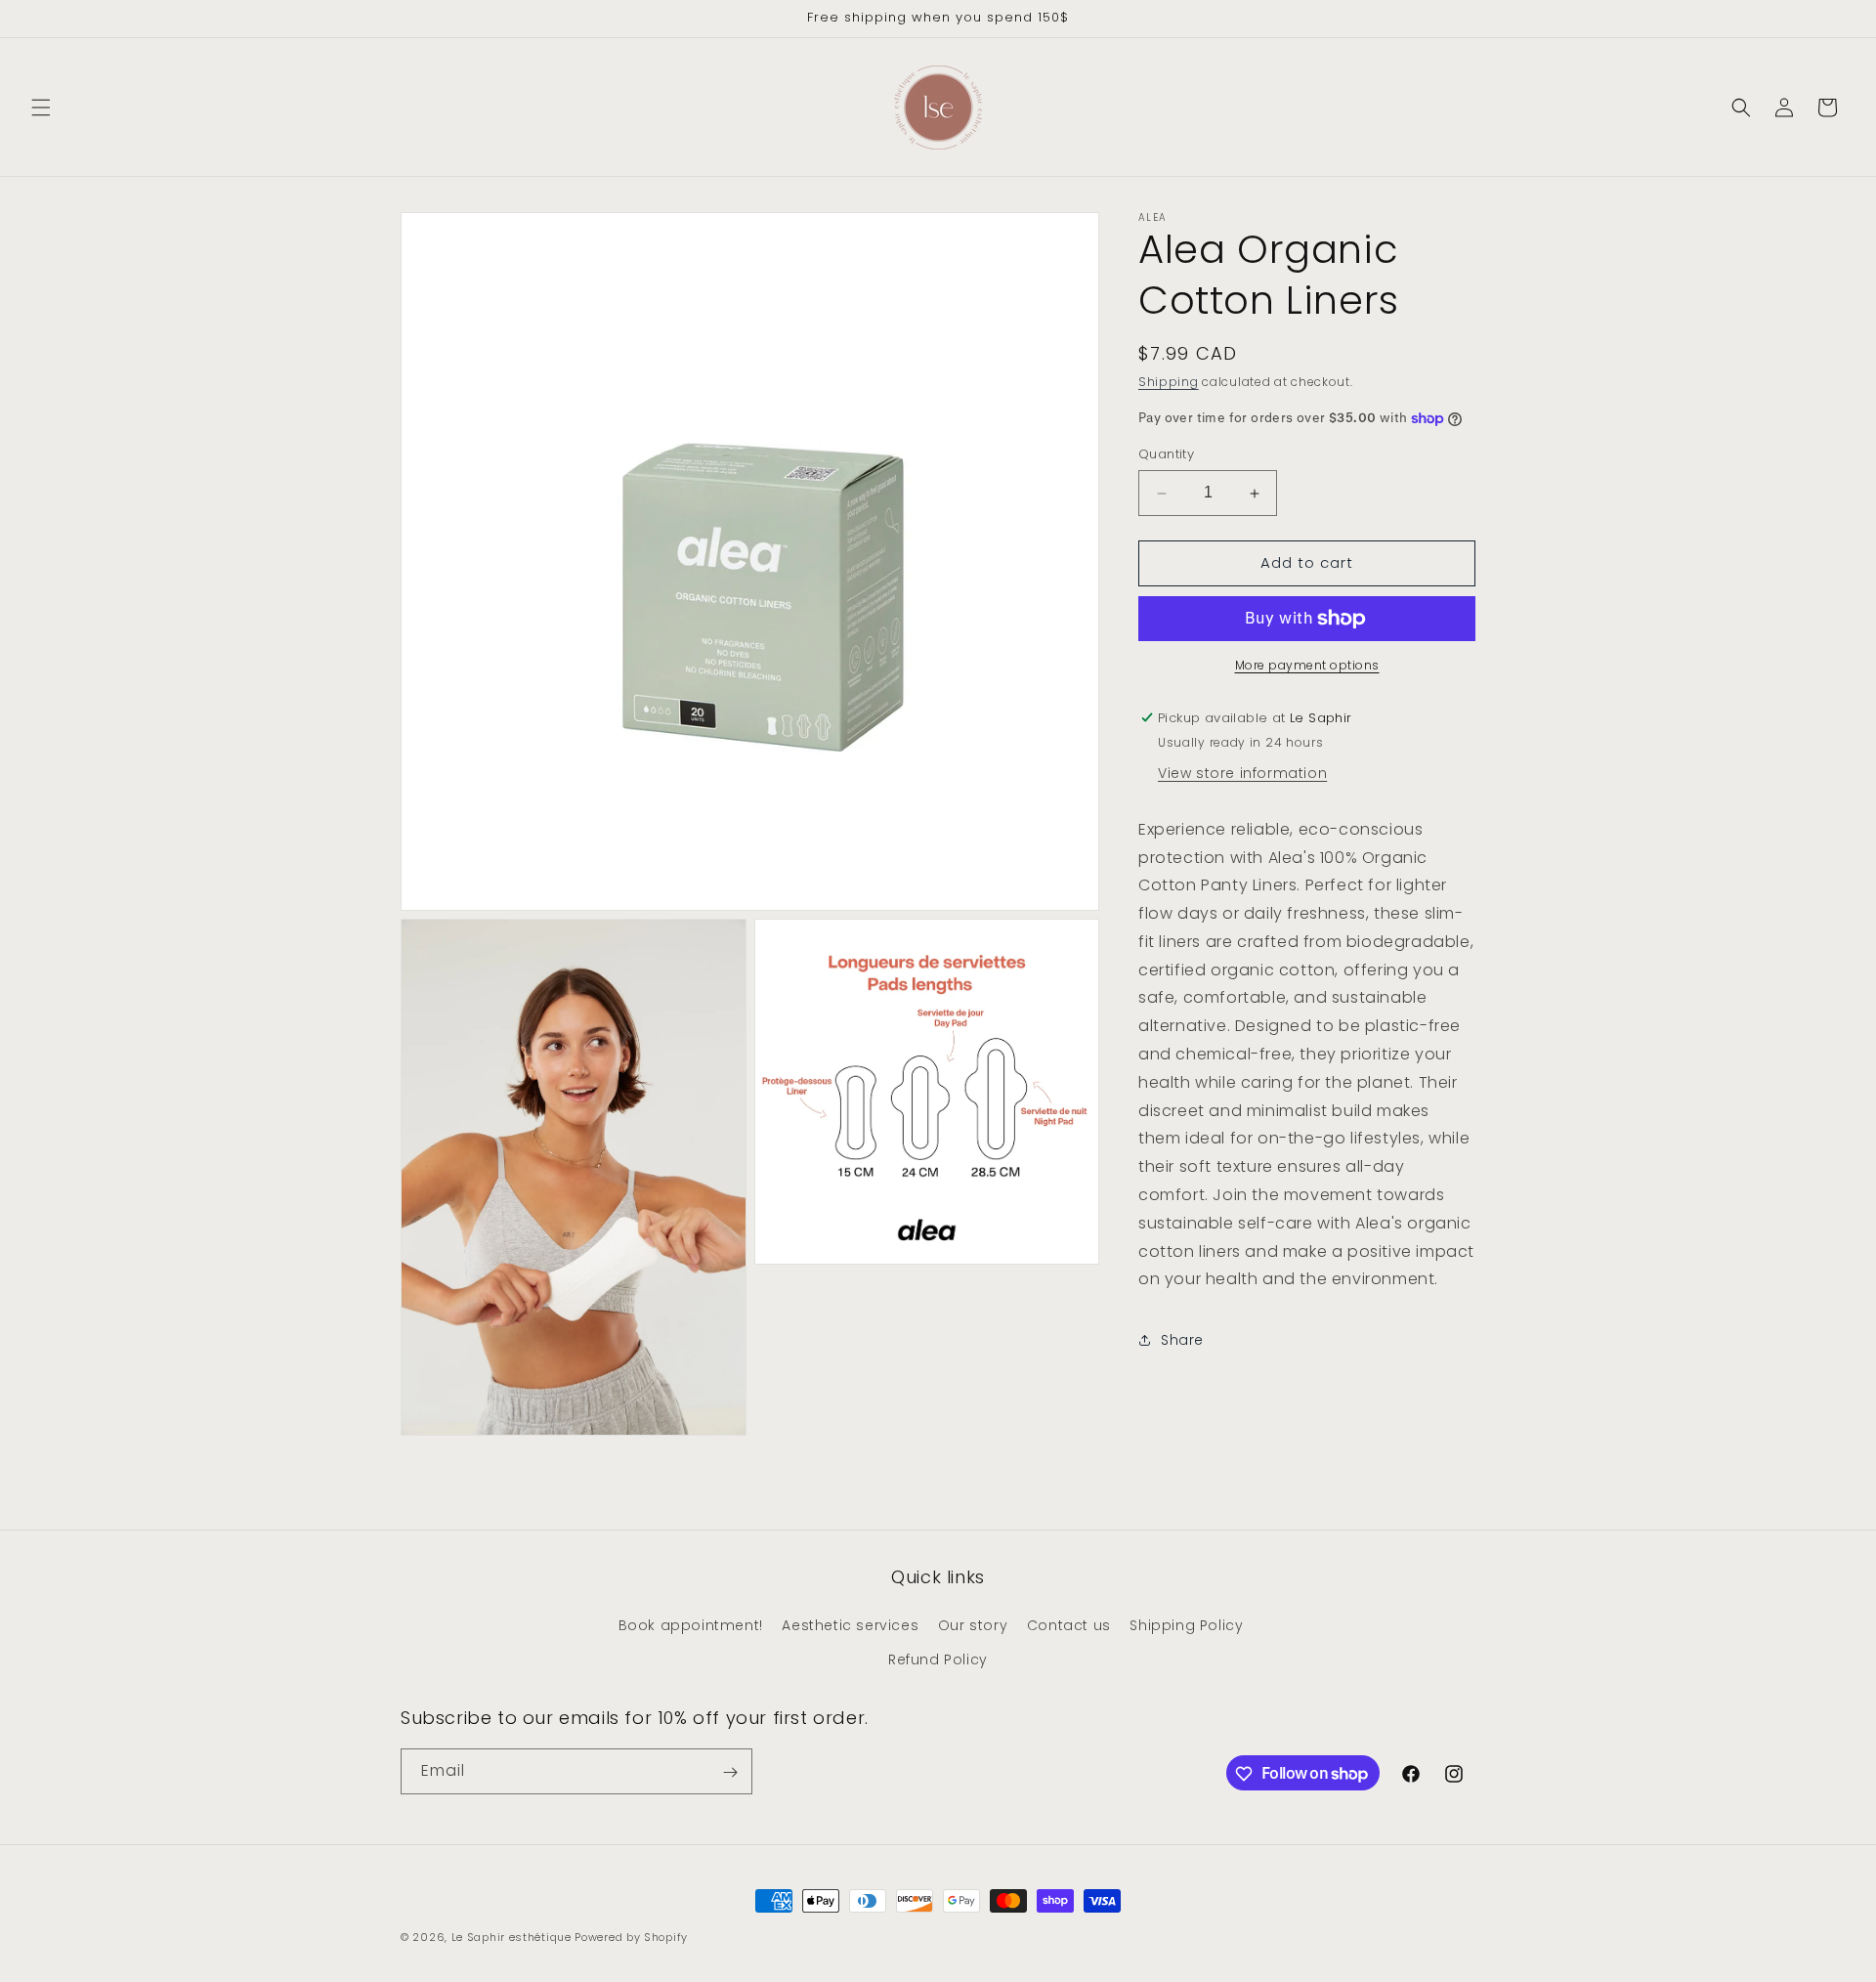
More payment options (1307, 665)
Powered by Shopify (631, 1937)
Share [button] (1182, 1340)
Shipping (1169, 382)
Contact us (1069, 1625)
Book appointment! (691, 1625)
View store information (1242, 773)
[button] (41, 108)
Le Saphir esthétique (513, 1937)
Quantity (1166, 455)
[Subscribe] (730, 1772)
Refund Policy (938, 1659)
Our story (973, 1625)
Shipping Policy (1186, 1625)
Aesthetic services (850, 1625)
